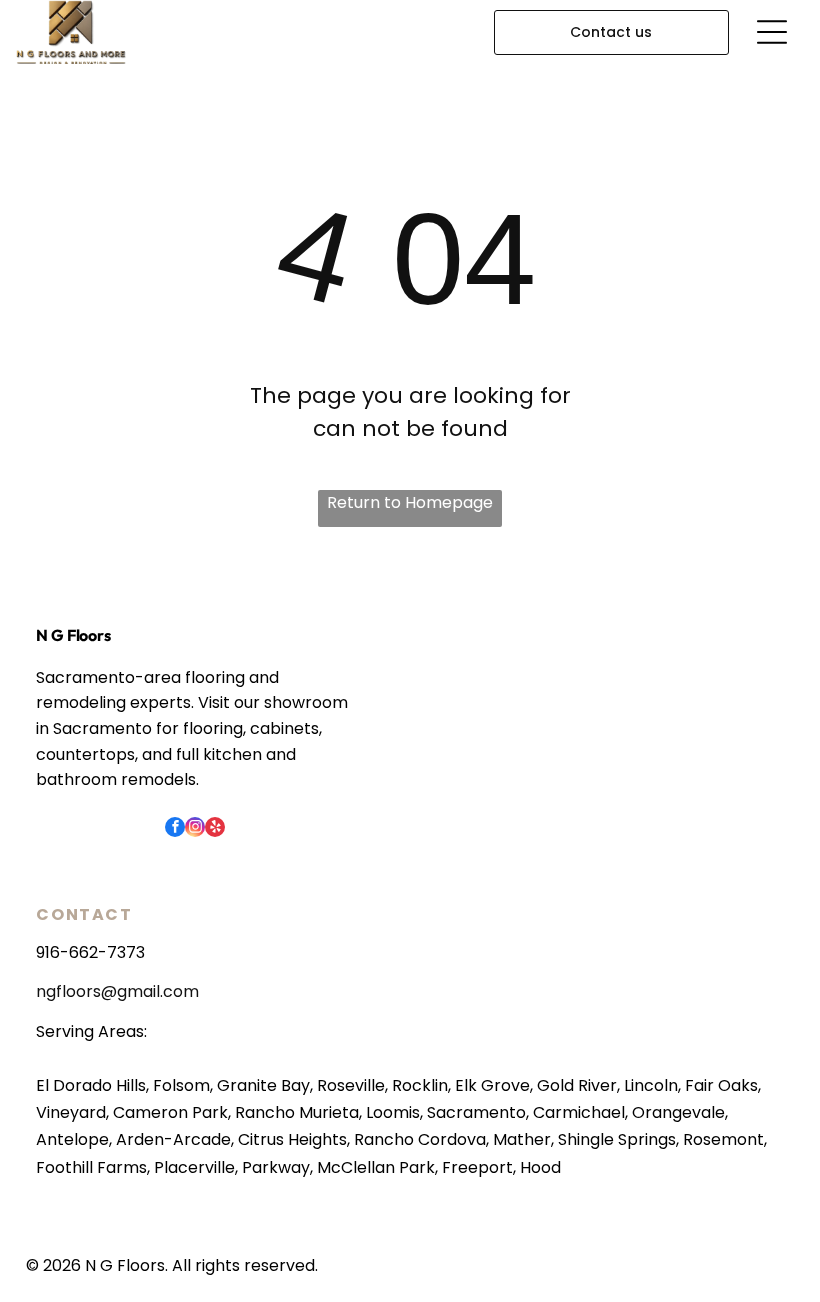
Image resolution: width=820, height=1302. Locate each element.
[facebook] (175, 829)
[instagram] (195, 829)
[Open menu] (772, 32)
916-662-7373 (90, 952)
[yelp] (215, 829)
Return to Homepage (410, 502)
